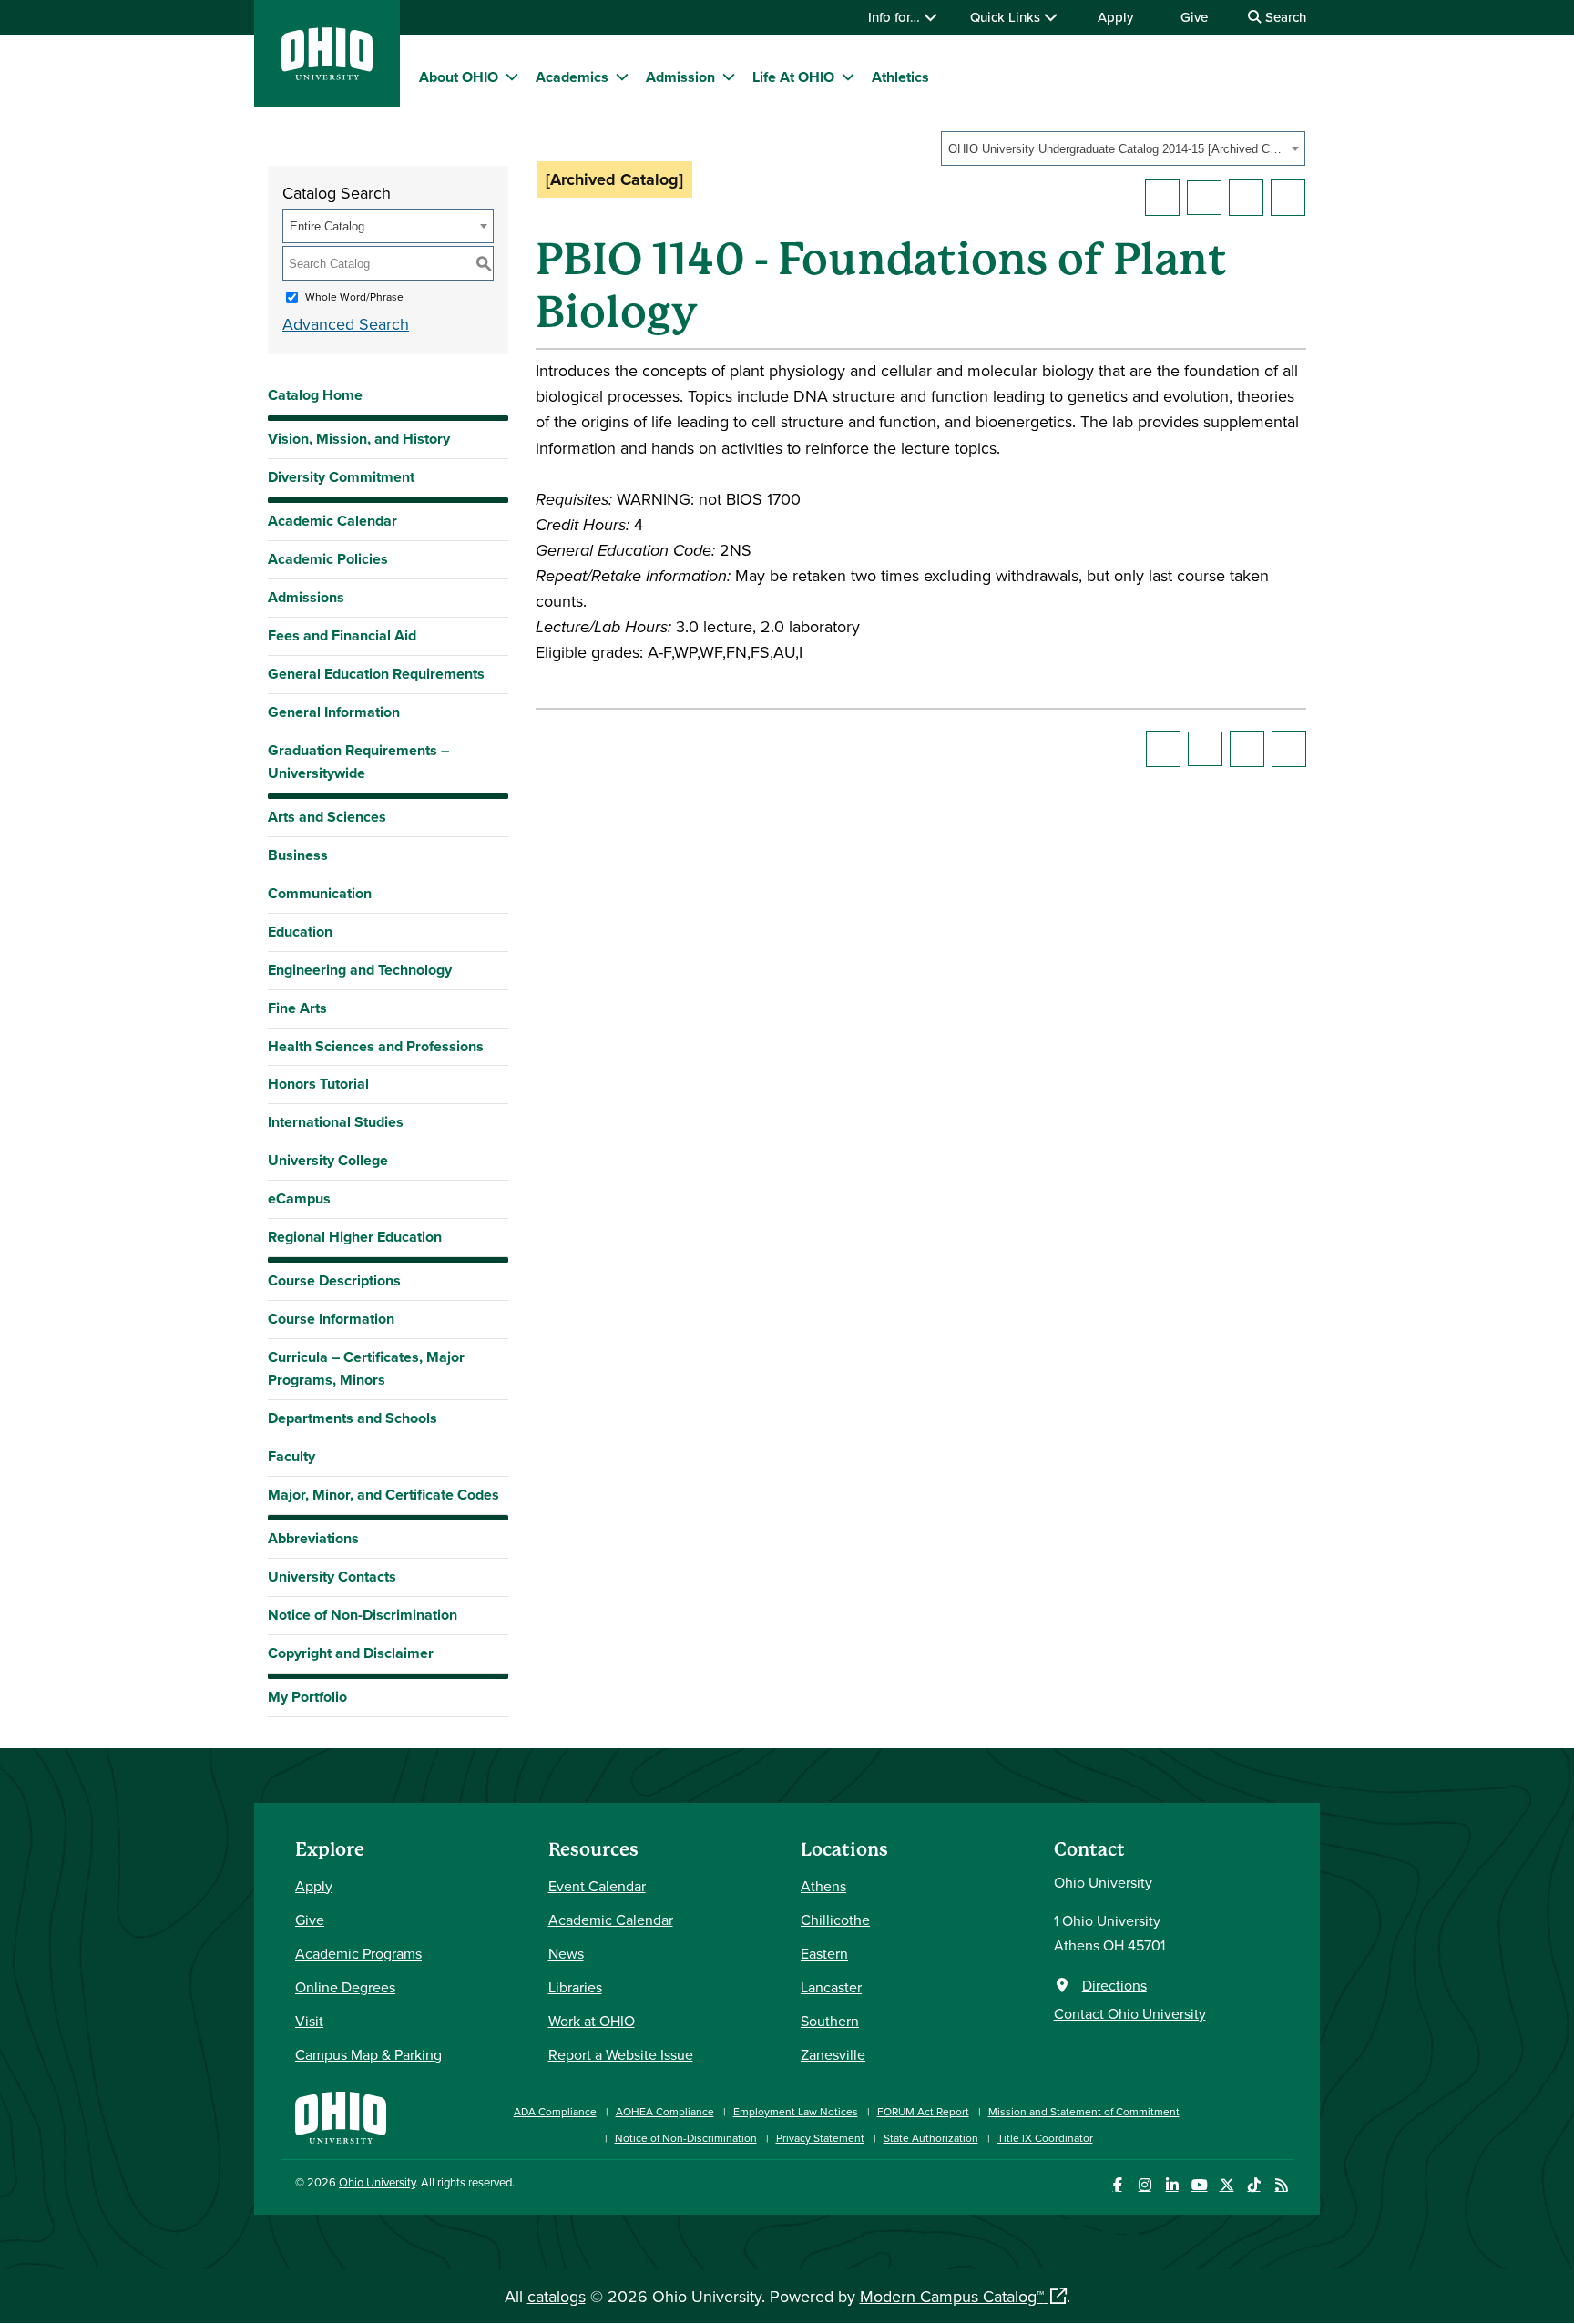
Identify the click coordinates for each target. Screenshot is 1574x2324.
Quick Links (1007, 17)
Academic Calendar (332, 521)
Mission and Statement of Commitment (1084, 2111)
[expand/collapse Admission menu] (729, 77)
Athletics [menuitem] (900, 77)
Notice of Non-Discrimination (363, 1615)
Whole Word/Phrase (354, 297)
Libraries (575, 1987)
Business (298, 855)
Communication (320, 893)
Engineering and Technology (360, 970)
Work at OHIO (592, 2021)
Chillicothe (835, 1920)
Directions (1114, 1985)
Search (1284, 17)
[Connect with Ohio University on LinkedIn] (1172, 2185)
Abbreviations (313, 1538)
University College (328, 1160)
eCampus (299, 1198)
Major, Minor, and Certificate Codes (383, 1495)
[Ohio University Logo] (327, 74)
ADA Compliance (555, 2111)
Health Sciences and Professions (376, 1046)
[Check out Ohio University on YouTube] (1199, 2185)
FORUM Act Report (923, 2111)
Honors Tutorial (318, 1084)
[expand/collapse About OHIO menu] (512, 77)
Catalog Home (315, 395)
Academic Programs (358, 1953)
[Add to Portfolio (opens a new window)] (1162, 198)
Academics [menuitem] (572, 77)
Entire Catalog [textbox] (327, 226)
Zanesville (833, 2054)
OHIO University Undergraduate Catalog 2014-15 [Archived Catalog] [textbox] (1117, 149)
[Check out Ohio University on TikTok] (1254, 2185)
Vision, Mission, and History (359, 439)
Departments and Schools (353, 1418)
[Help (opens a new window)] (1288, 198)
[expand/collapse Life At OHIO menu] (848, 77)
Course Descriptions (334, 1280)
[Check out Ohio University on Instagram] (1145, 2185)
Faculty (291, 1456)
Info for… (896, 17)
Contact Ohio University (1130, 2013)
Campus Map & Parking (368, 2054)
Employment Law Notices (796, 2111)
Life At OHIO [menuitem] (793, 77)
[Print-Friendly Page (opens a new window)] (1246, 198)
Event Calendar (597, 1886)
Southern (830, 2021)
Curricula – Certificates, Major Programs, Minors (366, 1368)
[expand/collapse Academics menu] (622, 77)
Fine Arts (297, 1008)
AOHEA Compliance (665, 2111)
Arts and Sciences (327, 817)
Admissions (306, 597)
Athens (823, 1886)
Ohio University (377, 2182)
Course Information (331, 1319)
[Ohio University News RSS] (1281, 2185)
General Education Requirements (376, 674)
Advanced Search (346, 324)
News (566, 1953)
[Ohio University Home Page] (341, 2116)
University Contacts (332, 1577)
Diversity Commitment (341, 477)
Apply (1115, 17)
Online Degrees (345, 1987)
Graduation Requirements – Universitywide (358, 762)
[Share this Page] (1204, 198)
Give (1194, 17)
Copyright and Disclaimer (351, 1653)
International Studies (336, 1122)
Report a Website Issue (621, 2054)
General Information (334, 712)
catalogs (557, 2296)
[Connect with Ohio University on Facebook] (1117, 2185)
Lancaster (831, 1987)
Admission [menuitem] (680, 77)
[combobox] (1123, 148)
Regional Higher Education (355, 1237)
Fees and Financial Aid (342, 635)
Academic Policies (328, 559)
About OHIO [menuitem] (459, 77)
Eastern (824, 1953)
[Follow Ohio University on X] (1226, 2185)
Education (300, 932)
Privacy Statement (820, 2138)
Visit (309, 2021)
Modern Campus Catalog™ (952, 2296)
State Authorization (931, 2138)
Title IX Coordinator (1045, 2138)
